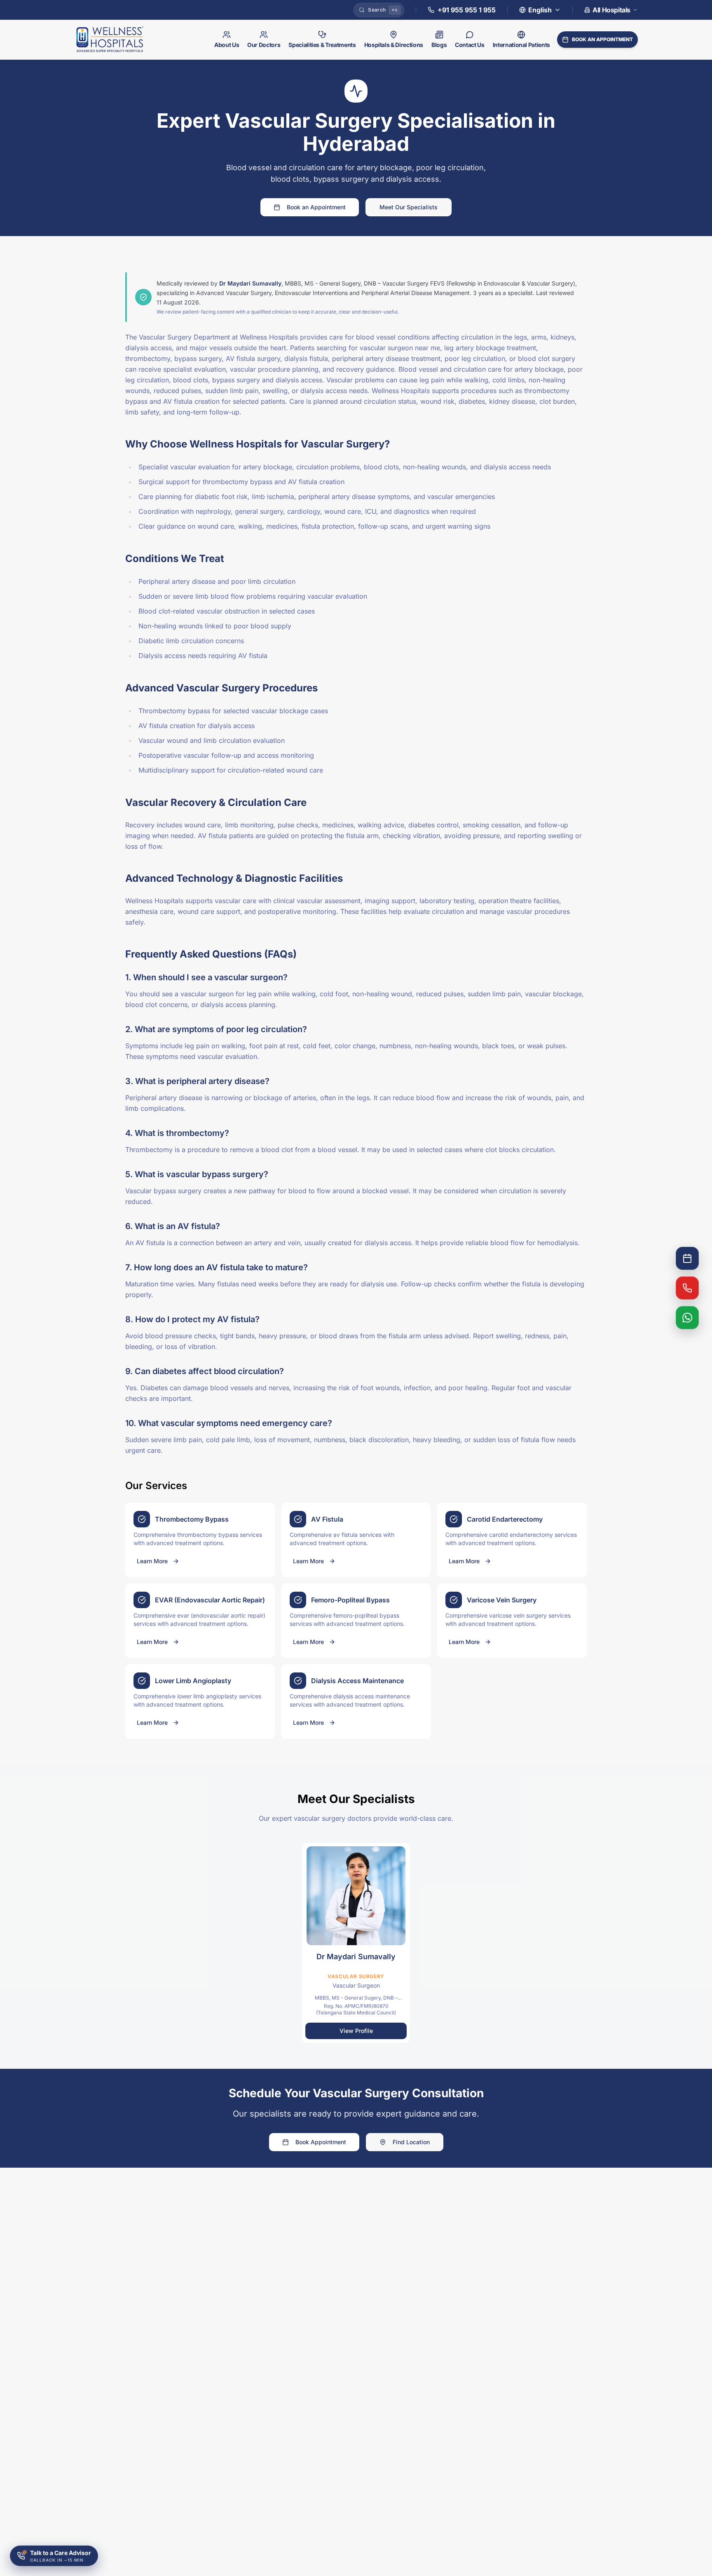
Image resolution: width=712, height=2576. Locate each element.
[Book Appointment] (687, 1258)
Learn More (152, 1561)
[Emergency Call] (687, 1288)
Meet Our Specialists (409, 207)
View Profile (356, 2031)
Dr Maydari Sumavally (250, 283)
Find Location (411, 2142)
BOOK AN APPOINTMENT (602, 39)
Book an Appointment (316, 207)
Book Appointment (321, 2142)
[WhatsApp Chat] (687, 1318)
